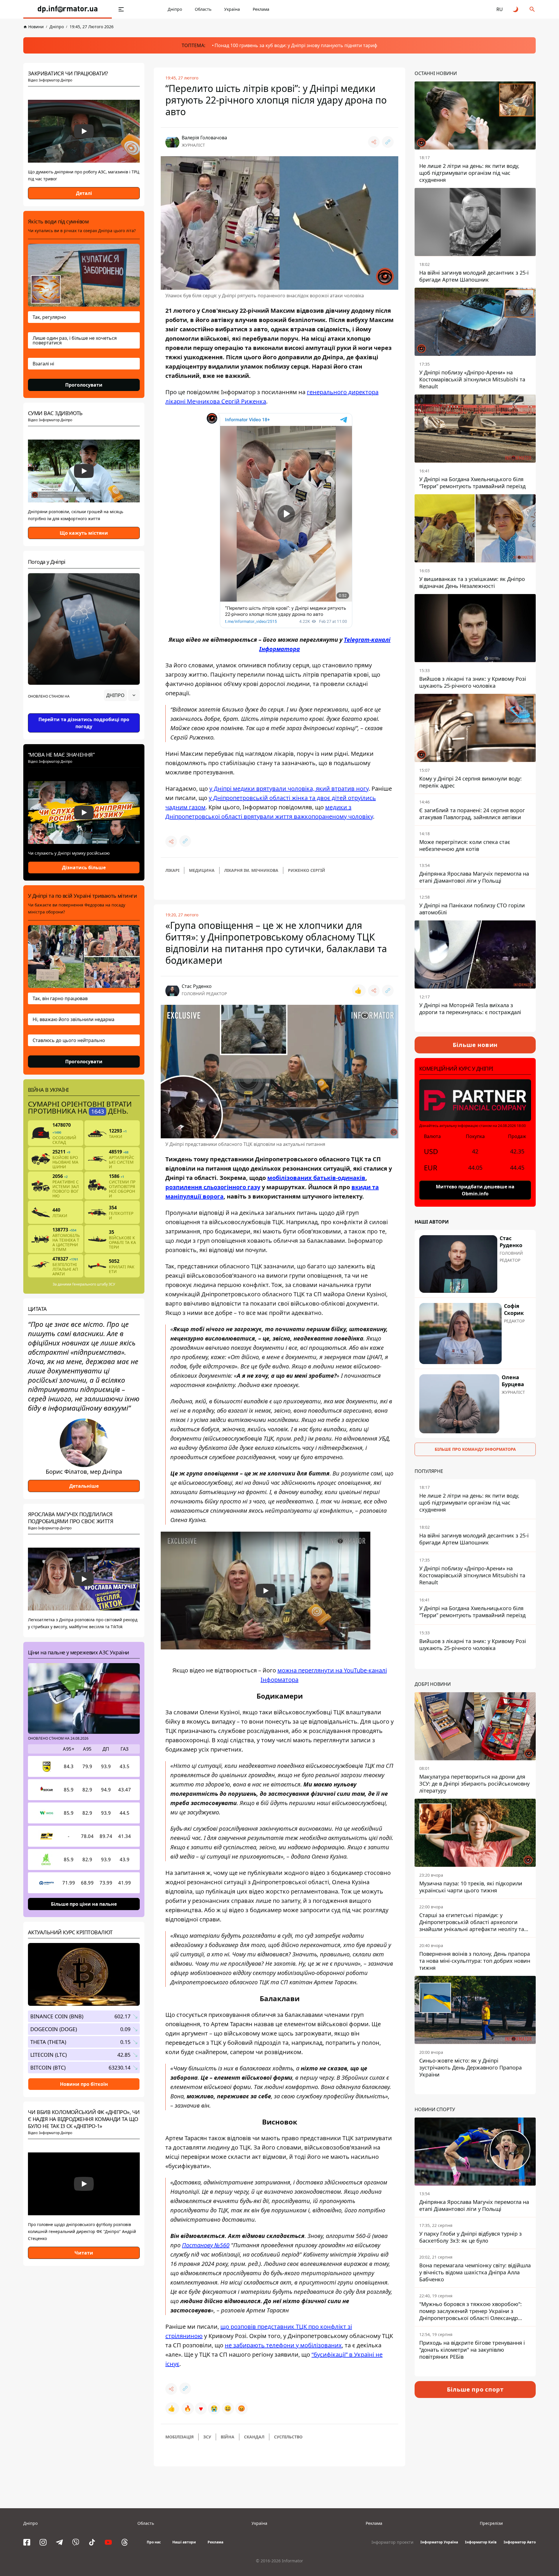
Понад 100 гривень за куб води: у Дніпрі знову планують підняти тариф (296, 45)
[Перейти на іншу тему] (516, 9)
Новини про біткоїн (84, 2084)
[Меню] (121, 9)
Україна (232, 9)
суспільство (288, 2437)
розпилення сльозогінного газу (213, 1187)
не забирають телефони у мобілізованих (283, 2345)
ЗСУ (207, 2437)
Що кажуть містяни (84, 533)
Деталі (84, 193)
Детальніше (84, 1486)
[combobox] (122, 695)
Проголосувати (84, 385)
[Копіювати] (388, 142)
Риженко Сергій (307, 870)
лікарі (172, 870)
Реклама (261, 9)
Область (203, 9)
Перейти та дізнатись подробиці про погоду (84, 723)
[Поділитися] (374, 142)
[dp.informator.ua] (68, 9)
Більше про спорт (475, 2389)
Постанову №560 (206, 2245)
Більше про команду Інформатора (475, 1449)
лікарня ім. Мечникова (251, 870)
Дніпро (175, 9)
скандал (254, 2437)
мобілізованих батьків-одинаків (316, 1178)
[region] (84, 712)
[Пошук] (532, 9)
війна (228, 2437)
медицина (202, 870)
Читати (84, 2253)
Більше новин (475, 1045)
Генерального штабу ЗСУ (94, 1284)
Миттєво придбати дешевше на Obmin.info (475, 1190)
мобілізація (179, 2437)
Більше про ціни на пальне (84, 1904)
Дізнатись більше (84, 867)
